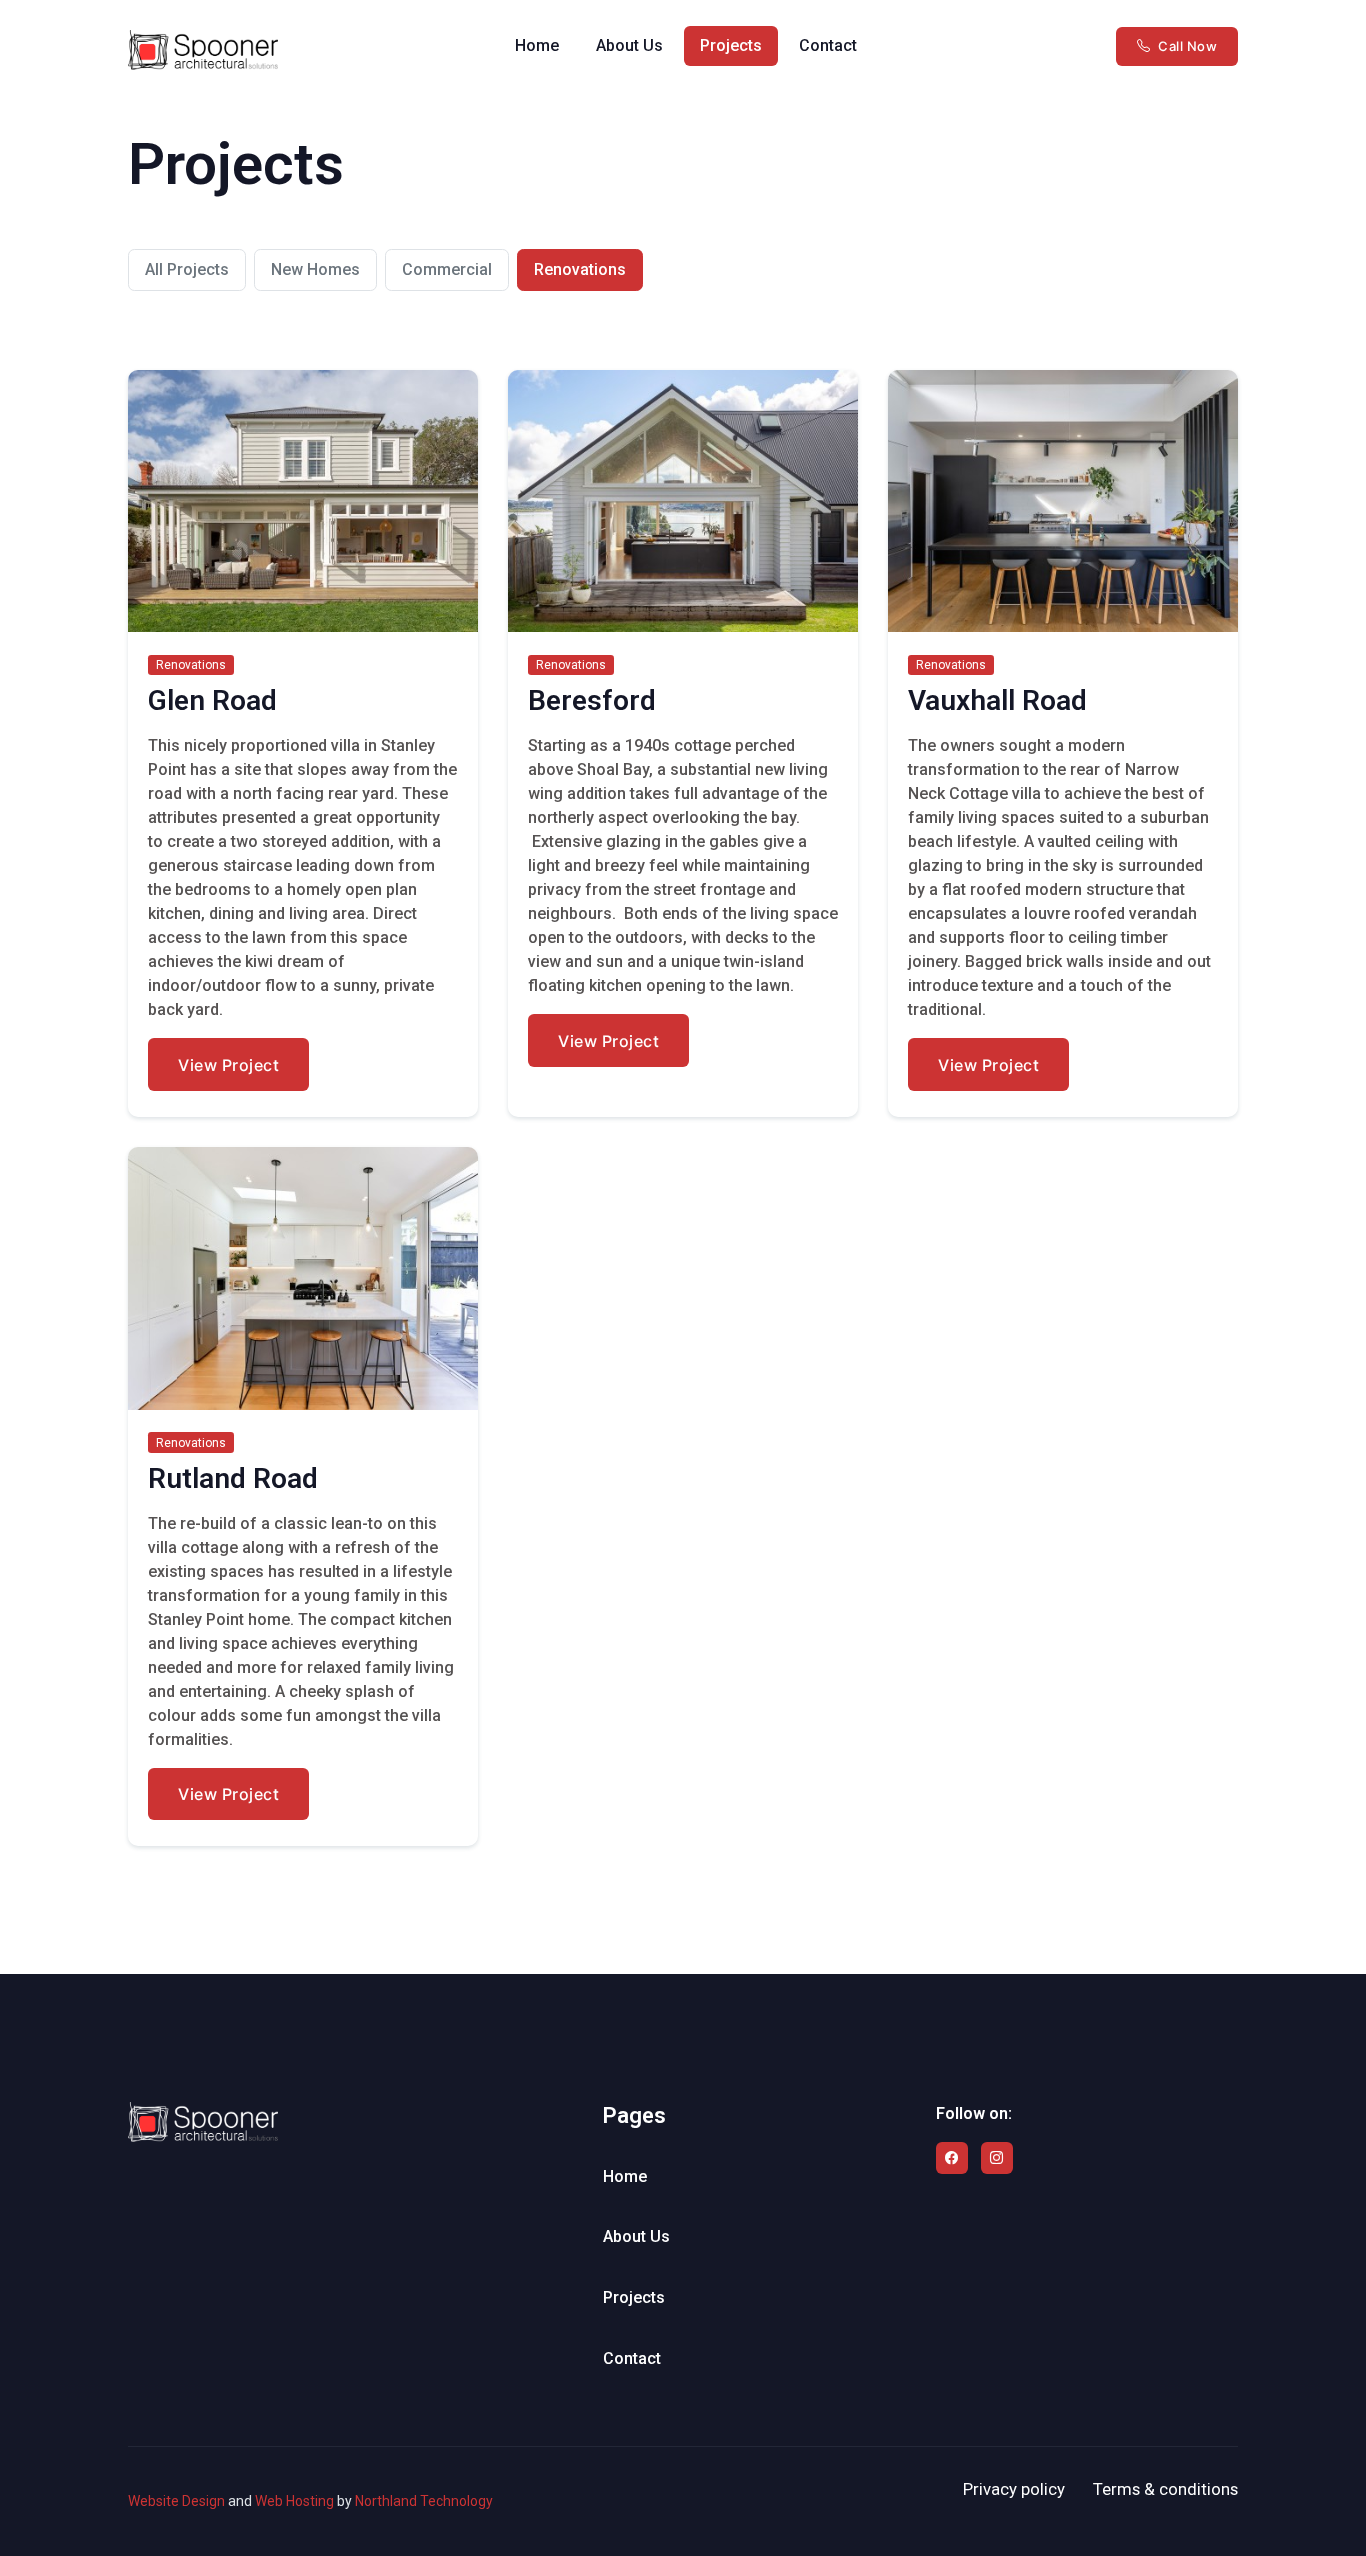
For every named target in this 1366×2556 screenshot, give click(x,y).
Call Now (1187, 46)
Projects (731, 45)
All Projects (187, 269)
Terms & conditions (1165, 2489)
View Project (228, 1065)
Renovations (580, 269)
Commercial (447, 269)
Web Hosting (294, 2501)
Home (537, 45)
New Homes (315, 269)
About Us (629, 45)
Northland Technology (424, 2501)
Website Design (176, 2501)
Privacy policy (1014, 2489)
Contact (828, 45)
